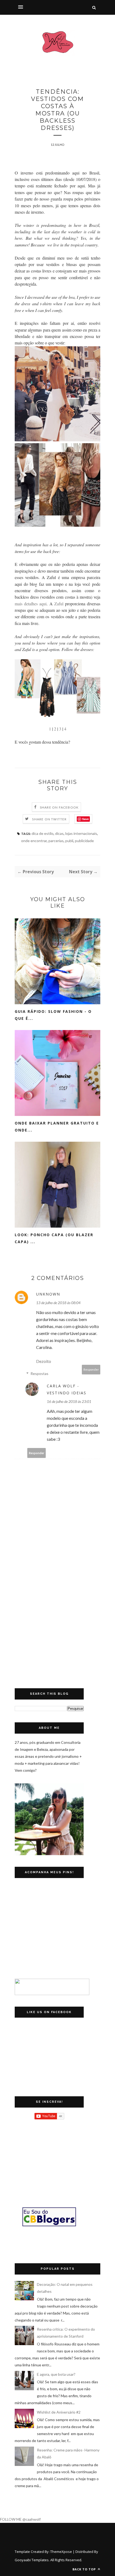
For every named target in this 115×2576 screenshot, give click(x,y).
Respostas (39, 1373)
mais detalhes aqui (31, 604)
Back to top (85, 2569)
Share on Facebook (59, 807)
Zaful (59, 604)
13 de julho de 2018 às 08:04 (58, 1303)
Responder (91, 1369)
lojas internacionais (81, 833)
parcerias (56, 841)
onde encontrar (34, 841)
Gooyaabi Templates (32, 2560)
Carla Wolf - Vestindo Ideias (67, 1389)
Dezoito (44, 1361)
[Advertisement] (57, 1631)
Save (85, 819)
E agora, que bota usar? (56, 2374)
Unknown (48, 1294)
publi (69, 841)
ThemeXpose (61, 2552)
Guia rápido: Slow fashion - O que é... (53, 1015)
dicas (59, 833)
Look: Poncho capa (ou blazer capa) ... (54, 1238)
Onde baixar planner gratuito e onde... (57, 1127)
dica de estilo (43, 833)
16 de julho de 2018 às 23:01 (69, 1401)
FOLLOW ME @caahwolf (20, 2519)
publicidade (84, 841)
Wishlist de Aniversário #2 (59, 2412)
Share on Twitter (49, 819)
